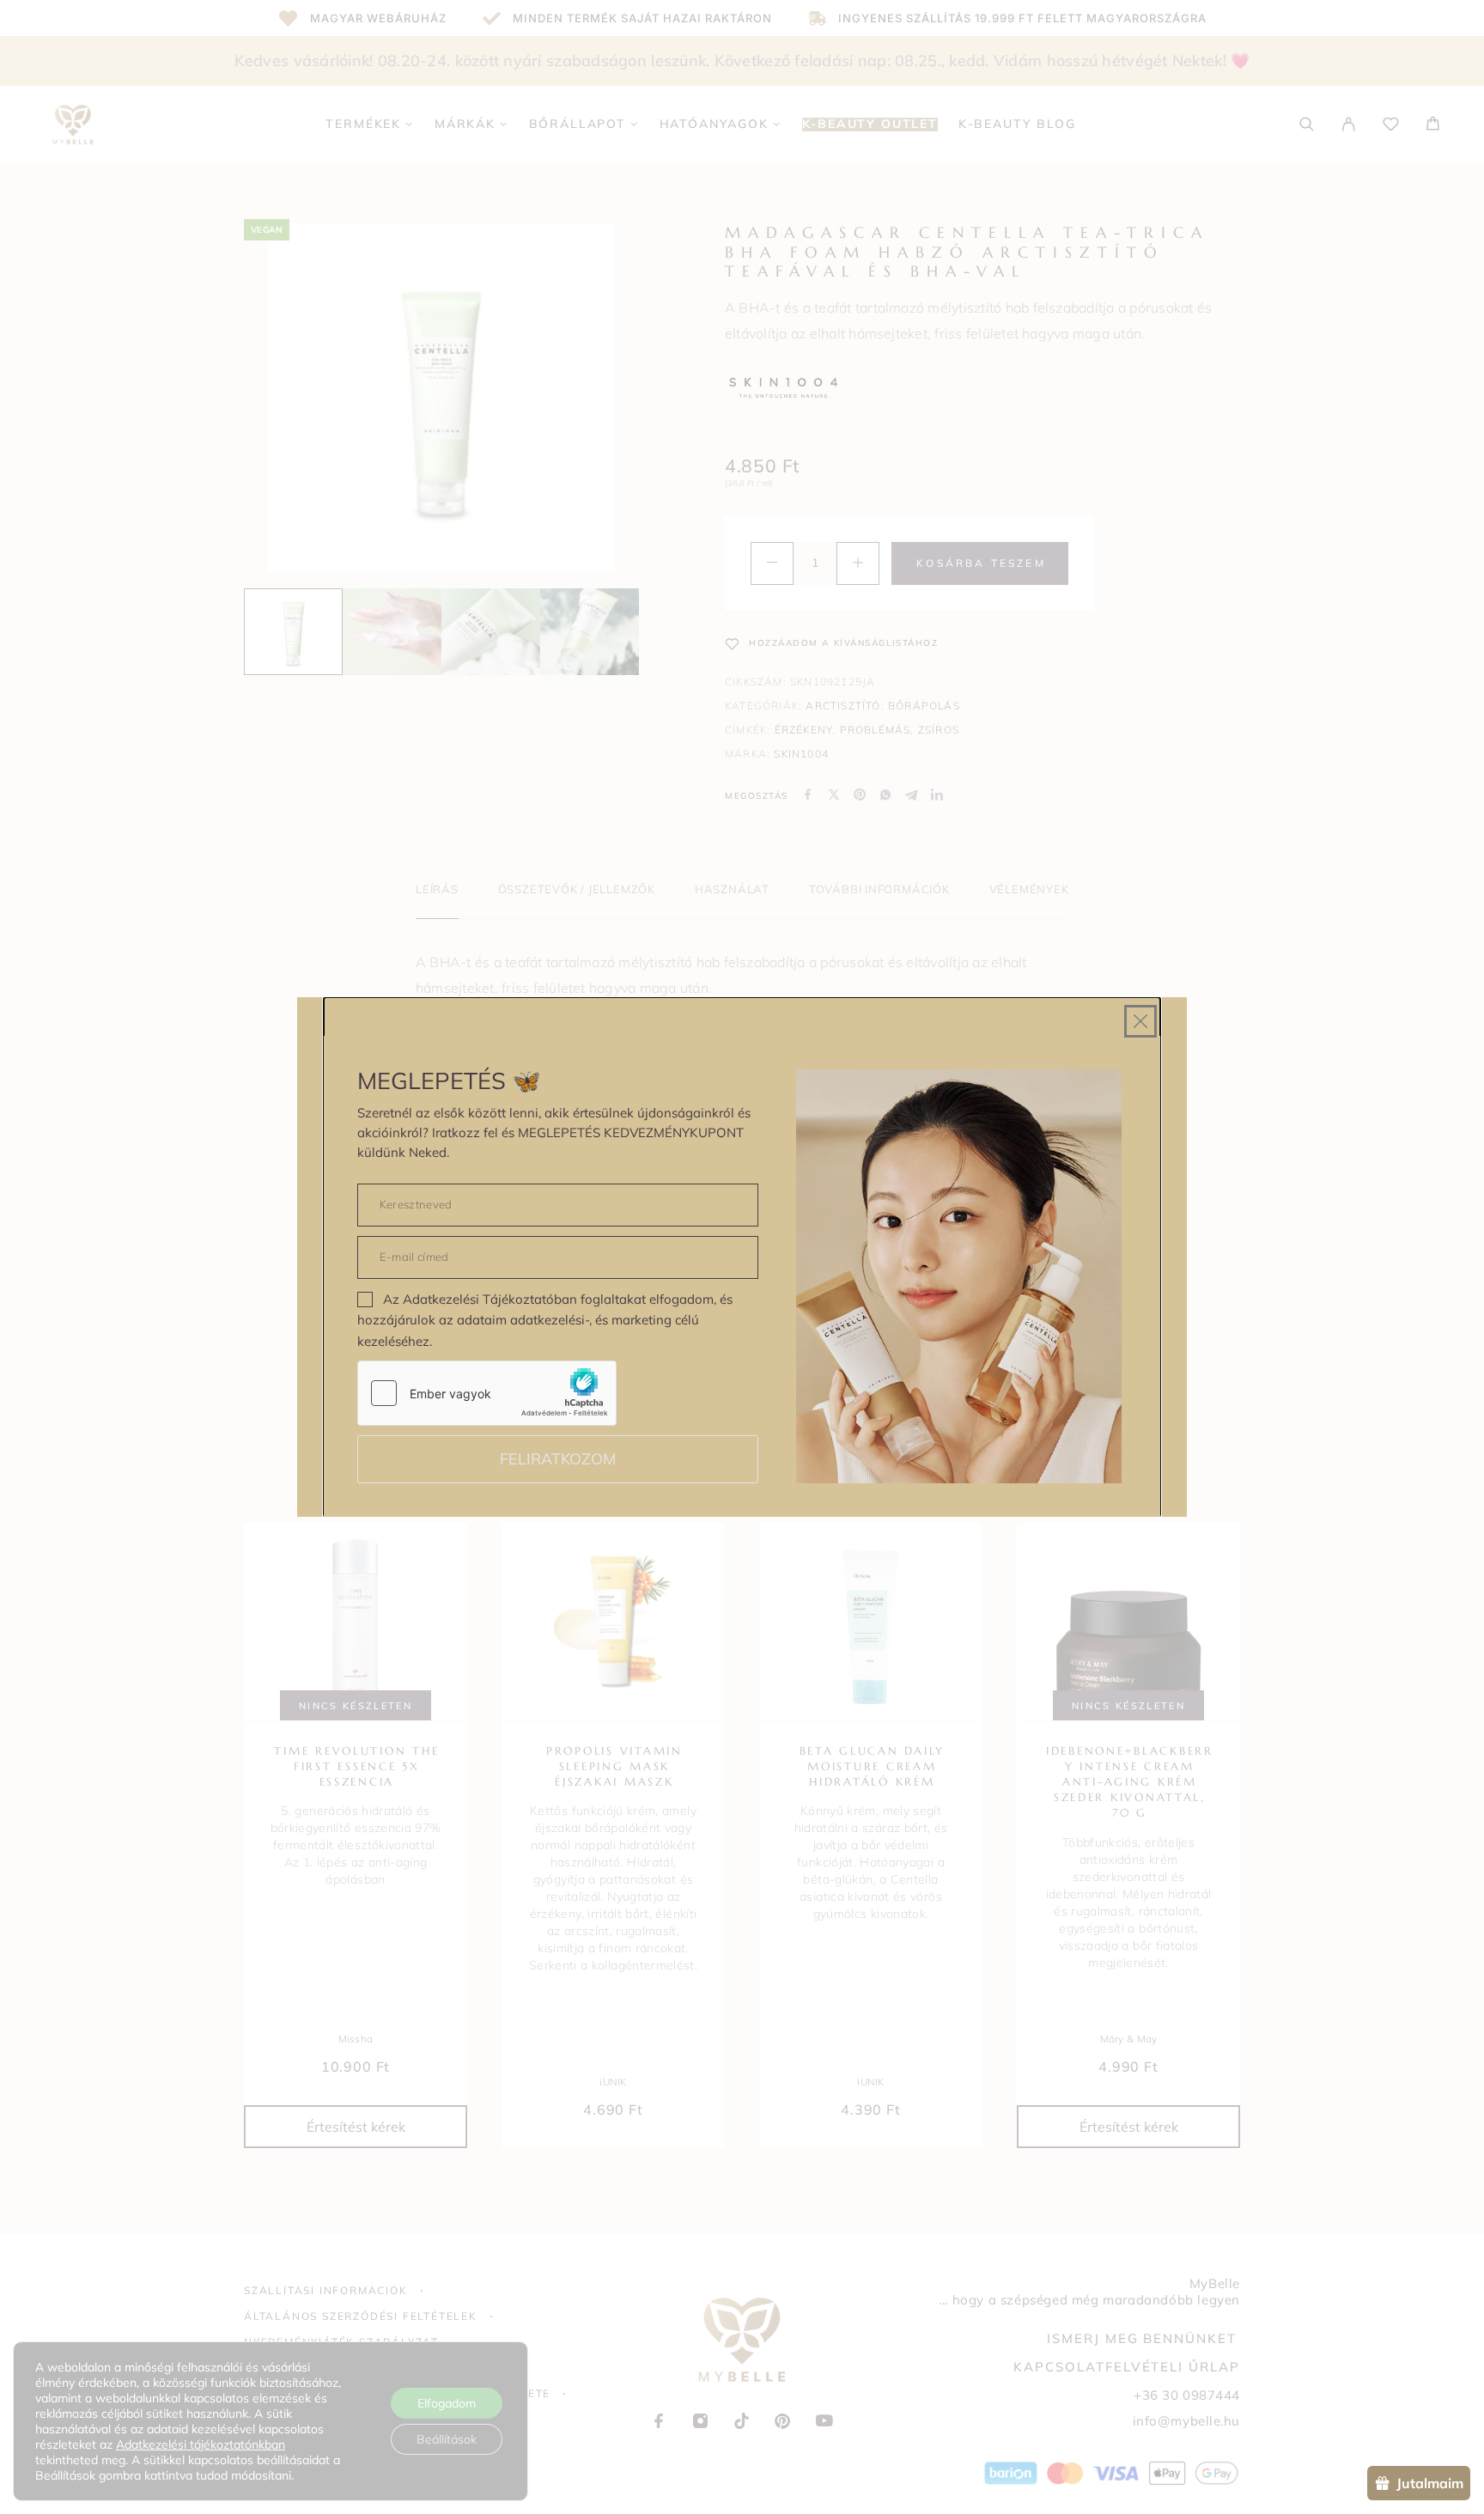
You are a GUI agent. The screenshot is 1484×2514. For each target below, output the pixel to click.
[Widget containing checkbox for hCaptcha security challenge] (487, 1393)
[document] (742, 1257)
